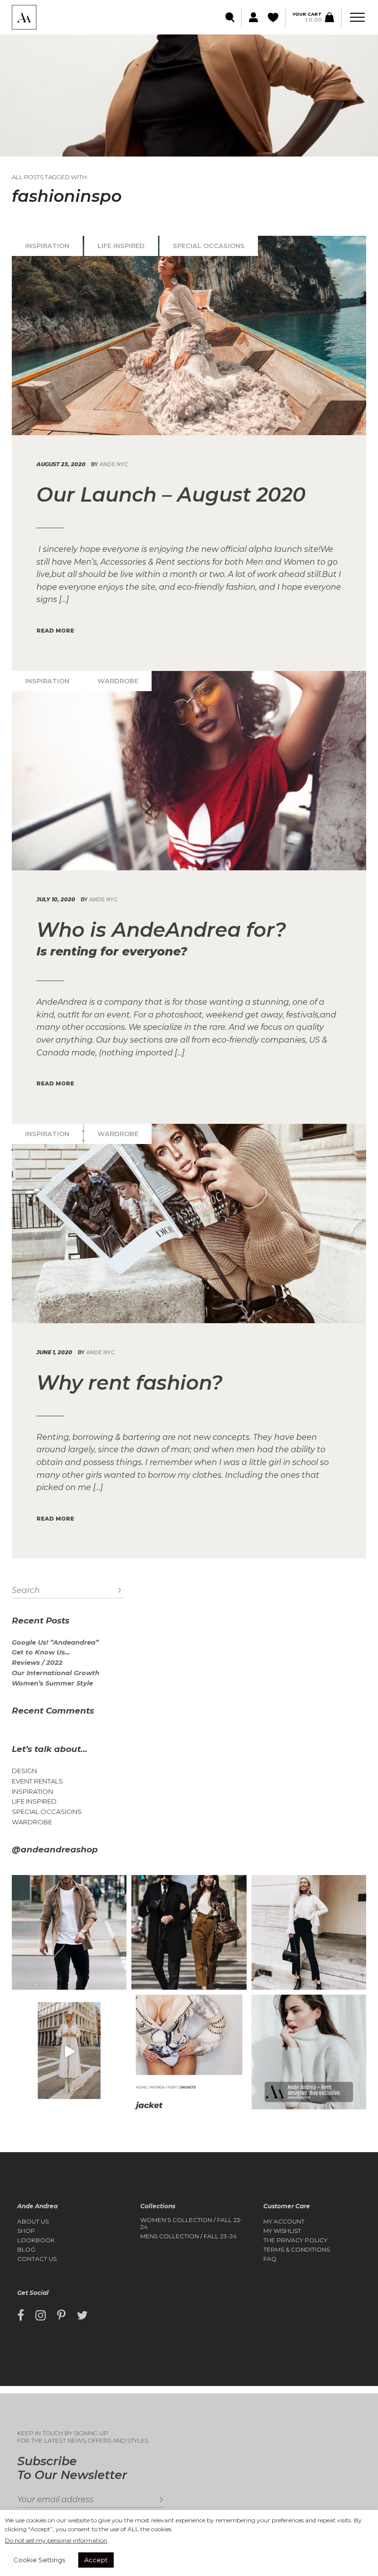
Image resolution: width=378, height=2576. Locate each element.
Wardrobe (118, 681)
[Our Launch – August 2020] (189, 335)
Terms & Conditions (297, 2250)
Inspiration (47, 246)
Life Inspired (121, 246)
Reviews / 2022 (37, 1663)
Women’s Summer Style (52, 1683)
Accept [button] (96, 2560)
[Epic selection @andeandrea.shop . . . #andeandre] (69, 2052)
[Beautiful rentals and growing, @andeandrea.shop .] (189, 2052)
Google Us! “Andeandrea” (55, 1642)
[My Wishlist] (274, 17)
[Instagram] (41, 2316)
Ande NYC (114, 464)
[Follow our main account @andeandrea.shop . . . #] (309, 1932)
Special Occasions (209, 246)
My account (284, 2222)
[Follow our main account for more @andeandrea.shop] (309, 2052)
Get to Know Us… (41, 1652)
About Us (33, 2222)
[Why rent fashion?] (189, 1224)
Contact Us (37, 2259)
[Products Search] (231, 17)
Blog (26, 2250)
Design (24, 1771)
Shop (26, 2231)
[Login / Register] (252, 17)
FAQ (270, 2259)
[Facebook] (21, 2316)
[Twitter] (82, 2316)
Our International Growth (56, 1673)
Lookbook (36, 2240)
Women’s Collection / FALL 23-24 (191, 2224)
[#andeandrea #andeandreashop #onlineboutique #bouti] (69, 1932)
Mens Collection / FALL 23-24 (189, 2236)
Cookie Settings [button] (39, 2560)
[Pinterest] (61, 2316)
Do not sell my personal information (56, 2540)
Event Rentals (37, 1781)
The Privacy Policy (295, 2240)
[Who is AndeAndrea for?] (189, 771)
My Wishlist (282, 2231)
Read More (55, 631)
